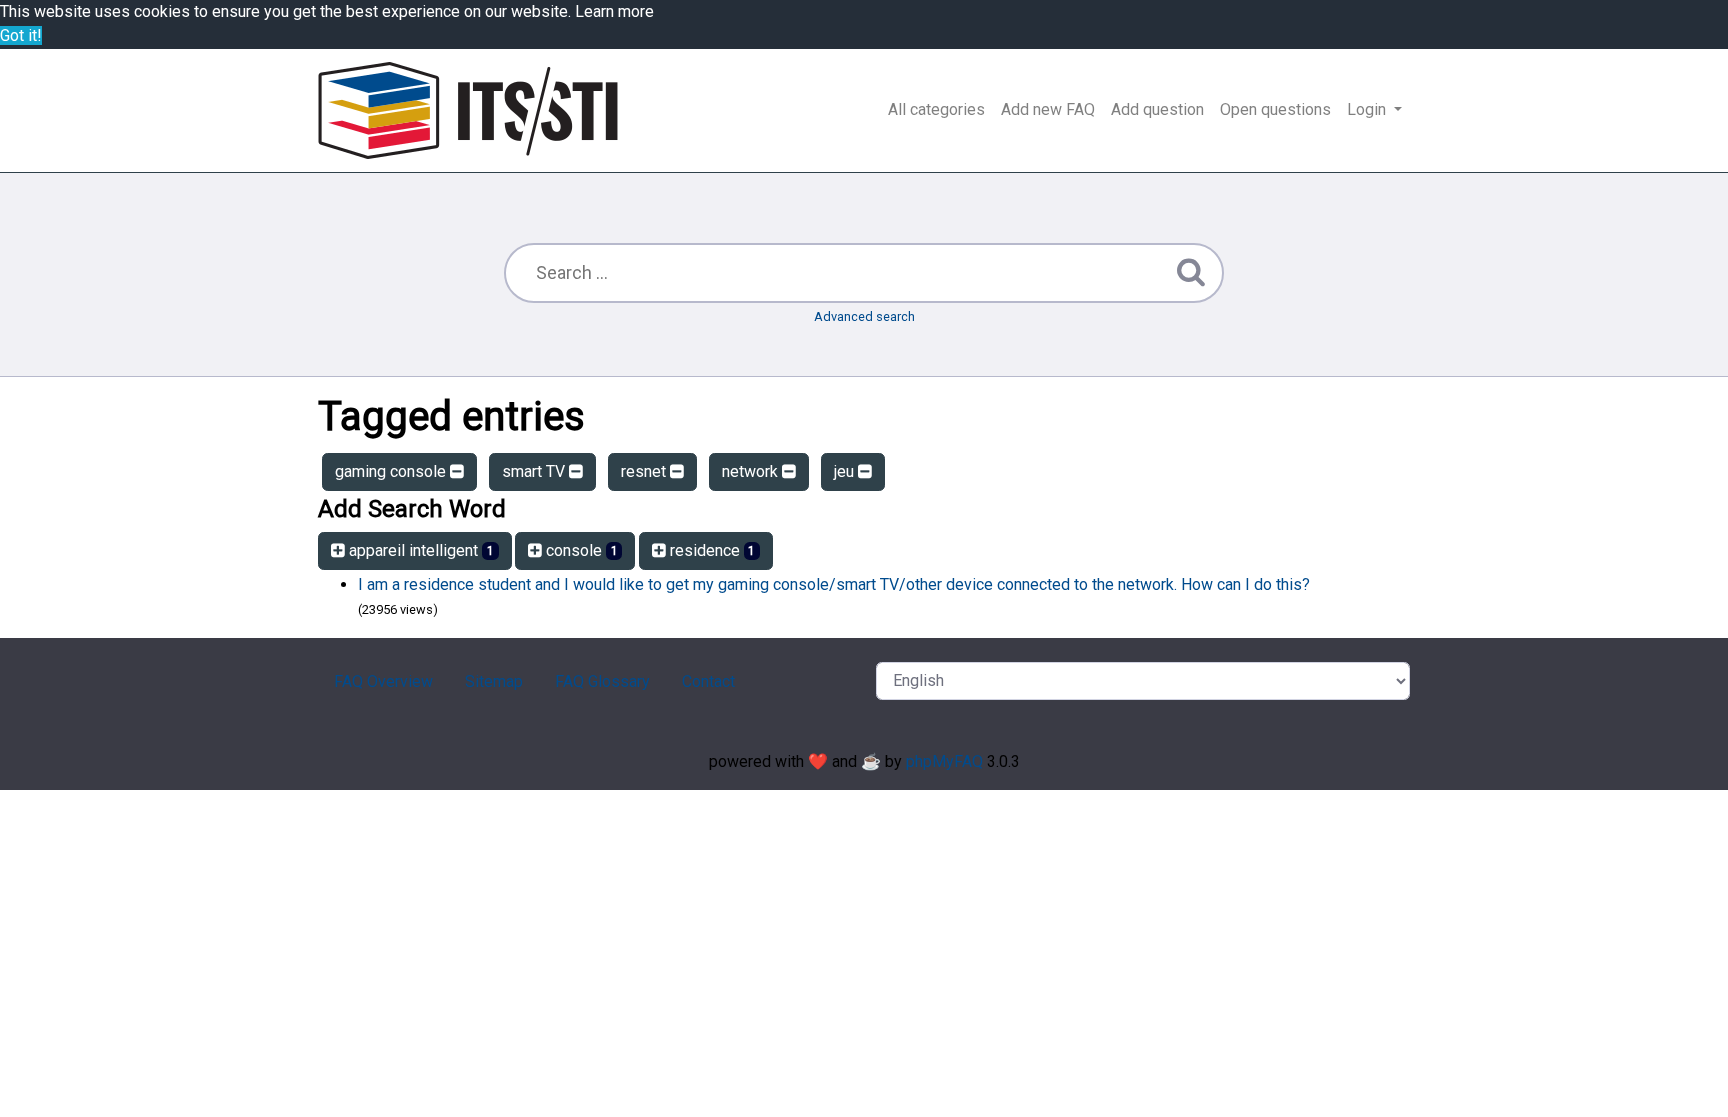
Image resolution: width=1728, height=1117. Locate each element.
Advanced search (864, 316)
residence (711, 550)
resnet (645, 471)
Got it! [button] (21, 35)
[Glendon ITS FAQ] (468, 110)
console (580, 550)
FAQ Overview (383, 681)
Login (1368, 109)
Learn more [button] (614, 11)
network (752, 471)
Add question (1157, 109)
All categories (936, 109)
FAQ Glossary (602, 681)
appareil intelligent (419, 550)
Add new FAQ (1048, 109)
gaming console (392, 471)
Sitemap (494, 681)
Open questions (1275, 109)
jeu (846, 471)
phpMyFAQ (944, 761)
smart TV (535, 471)
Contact (708, 681)
